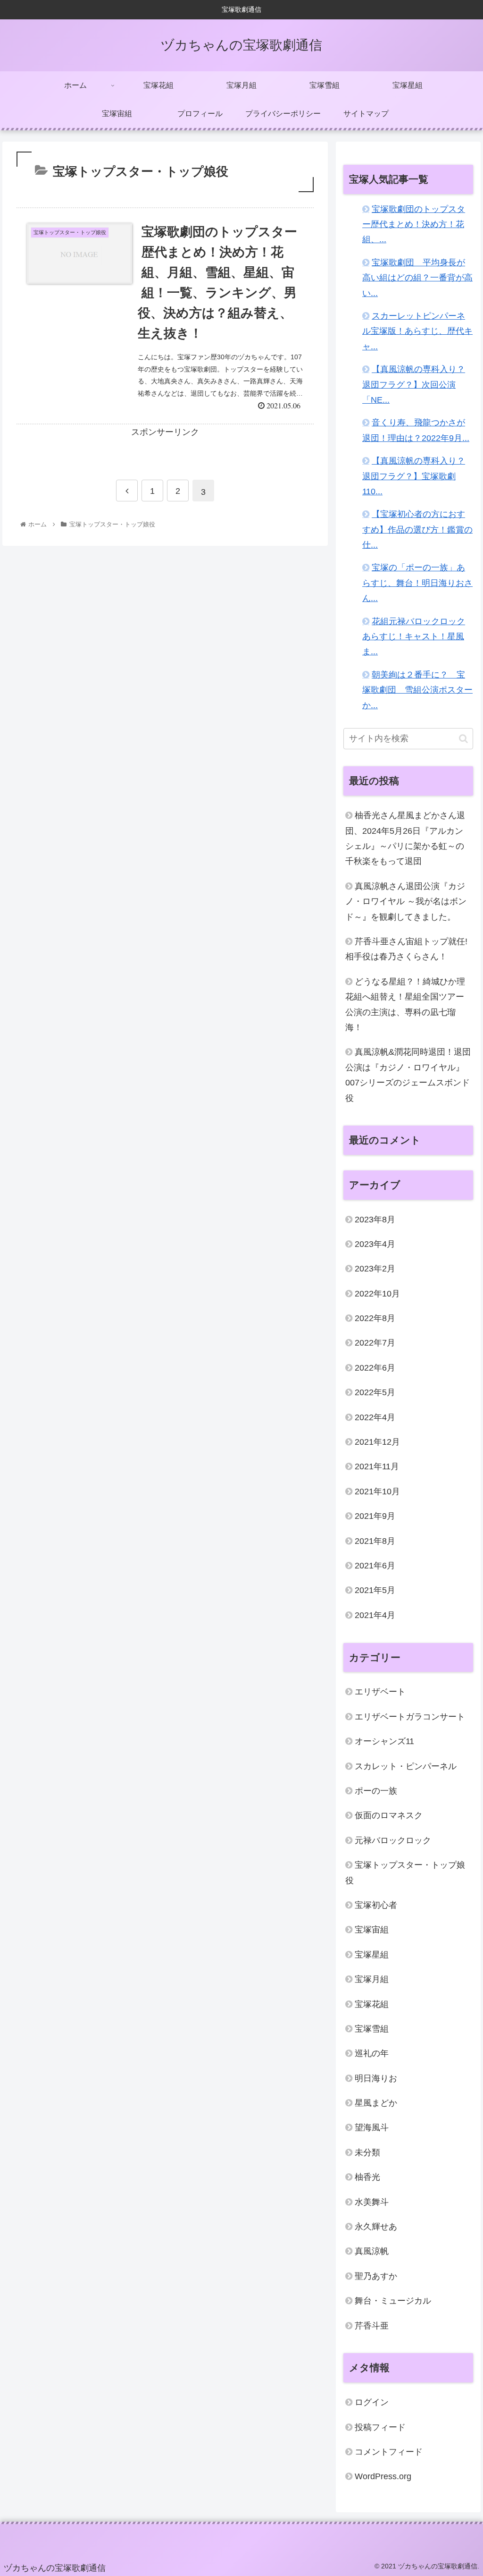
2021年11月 (377, 1466)
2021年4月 (375, 1615)
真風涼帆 (372, 2251)
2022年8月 (375, 1318)
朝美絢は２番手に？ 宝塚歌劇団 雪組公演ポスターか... (417, 690)
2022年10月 (377, 1294)
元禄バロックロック (393, 1840)
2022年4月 (375, 1417)
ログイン (372, 2402)
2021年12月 (377, 1442)
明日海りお (376, 2078)
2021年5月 (375, 1590)
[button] (463, 739)
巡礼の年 (372, 2053)
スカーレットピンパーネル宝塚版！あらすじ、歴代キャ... (417, 331)
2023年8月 (375, 1220)
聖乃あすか (376, 2276)
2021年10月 (377, 1491)
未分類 (367, 2152)
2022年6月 (375, 1368)
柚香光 (367, 2177)
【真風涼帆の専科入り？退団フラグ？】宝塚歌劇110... (414, 476)
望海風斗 (372, 2127)
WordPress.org (383, 2476)
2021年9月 (375, 1516)
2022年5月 (375, 1392)
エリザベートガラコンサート (410, 1717)
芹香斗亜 (372, 2326)
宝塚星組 (372, 1955)
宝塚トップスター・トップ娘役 (405, 1873)
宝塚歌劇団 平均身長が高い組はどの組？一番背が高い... (417, 278)
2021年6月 (375, 1566)
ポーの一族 (376, 1791)
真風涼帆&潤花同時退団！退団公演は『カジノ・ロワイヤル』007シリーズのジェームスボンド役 (408, 1075)
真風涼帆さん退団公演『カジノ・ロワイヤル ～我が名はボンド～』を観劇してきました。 (406, 902)
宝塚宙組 (372, 1930)
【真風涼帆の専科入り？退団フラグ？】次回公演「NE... (414, 385)
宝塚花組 (372, 2004)
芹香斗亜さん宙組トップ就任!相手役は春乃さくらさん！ (406, 949)
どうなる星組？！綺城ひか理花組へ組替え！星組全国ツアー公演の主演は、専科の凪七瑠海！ (405, 1004)
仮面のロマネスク (389, 1815)
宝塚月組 (372, 1979)
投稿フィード (380, 2427)
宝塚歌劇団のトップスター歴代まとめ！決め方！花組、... (414, 225)
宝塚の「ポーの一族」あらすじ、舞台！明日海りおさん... (417, 583)
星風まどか (376, 2103)
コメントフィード (389, 2452)
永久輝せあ (376, 2227)
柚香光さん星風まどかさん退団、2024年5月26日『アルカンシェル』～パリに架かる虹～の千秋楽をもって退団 (405, 838)
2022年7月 (375, 1343)
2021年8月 (375, 1541)
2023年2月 (375, 1269)
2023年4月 (375, 1244)
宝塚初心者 (376, 1905)
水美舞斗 (372, 2202)
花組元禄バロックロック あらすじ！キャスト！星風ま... (414, 637)
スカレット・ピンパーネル (406, 1766)
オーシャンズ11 (384, 1741)
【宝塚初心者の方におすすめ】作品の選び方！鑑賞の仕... (417, 530)
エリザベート (380, 1692)
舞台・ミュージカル (393, 2301)
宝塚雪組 (372, 2029)
